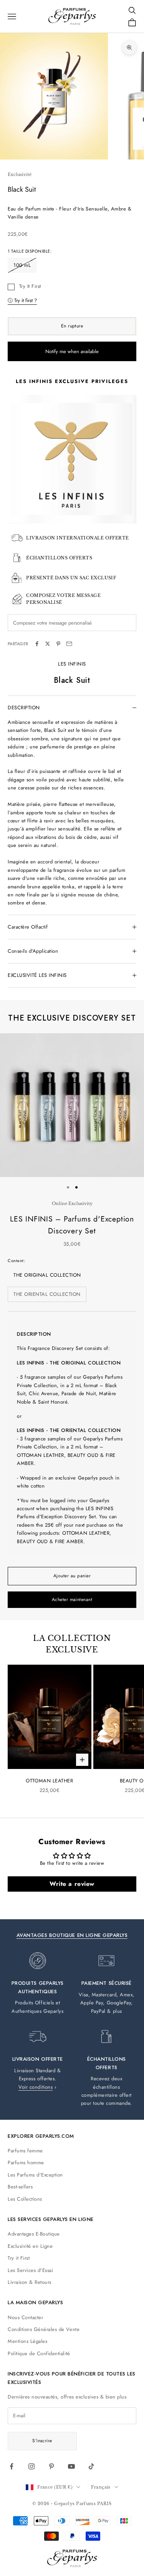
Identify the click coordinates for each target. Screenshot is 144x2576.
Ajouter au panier (72, 1576)
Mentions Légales (27, 2341)
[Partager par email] (69, 644)
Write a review (72, 1884)
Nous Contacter (25, 2317)
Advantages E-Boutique (34, 2234)
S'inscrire (42, 2441)
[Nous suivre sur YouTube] (71, 2466)
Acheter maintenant (72, 1600)
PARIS (104, 2504)
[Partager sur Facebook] (37, 644)
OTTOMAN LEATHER (49, 1781)
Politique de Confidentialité (39, 2353)
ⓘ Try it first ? (22, 300)
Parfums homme (26, 2163)
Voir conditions (36, 2087)
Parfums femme (25, 2151)
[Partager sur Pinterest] (58, 644)
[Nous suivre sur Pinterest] (51, 2466)
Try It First (30, 286)
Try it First (19, 2258)
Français (101, 2487)
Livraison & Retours (30, 2282)
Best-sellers (20, 2187)
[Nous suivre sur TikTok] (91, 2466)
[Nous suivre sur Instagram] (31, 2466)
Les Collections (25, 2199)
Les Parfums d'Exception (35, 2175)
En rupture (72, 326)
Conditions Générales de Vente (44, 2329)
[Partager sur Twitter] (48, 644)
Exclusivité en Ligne (30, 2246)
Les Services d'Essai (30, 2270)
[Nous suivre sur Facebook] (12, 2466)
